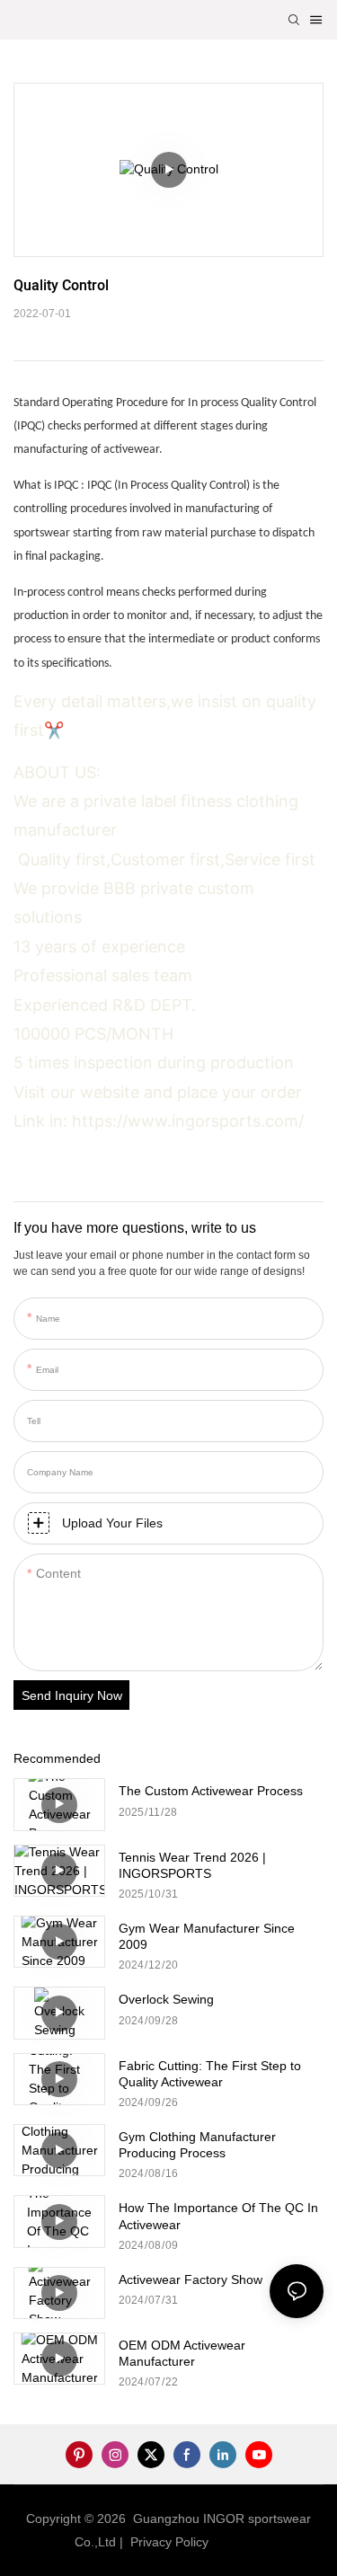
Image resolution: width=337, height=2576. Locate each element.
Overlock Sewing (166, 1999)
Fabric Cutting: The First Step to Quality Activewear (210, 2074)
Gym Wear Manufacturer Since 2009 (207, 1936)
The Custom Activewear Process (211, 1791)
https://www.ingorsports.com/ (188, 1121)
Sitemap (240, 2542)
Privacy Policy (169, 2542)
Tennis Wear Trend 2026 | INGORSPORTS (192, 1865)
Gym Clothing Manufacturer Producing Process (197, 2145)
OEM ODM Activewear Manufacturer (182, 2353)
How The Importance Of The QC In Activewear (218, 2216)
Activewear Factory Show (191, 2279)
